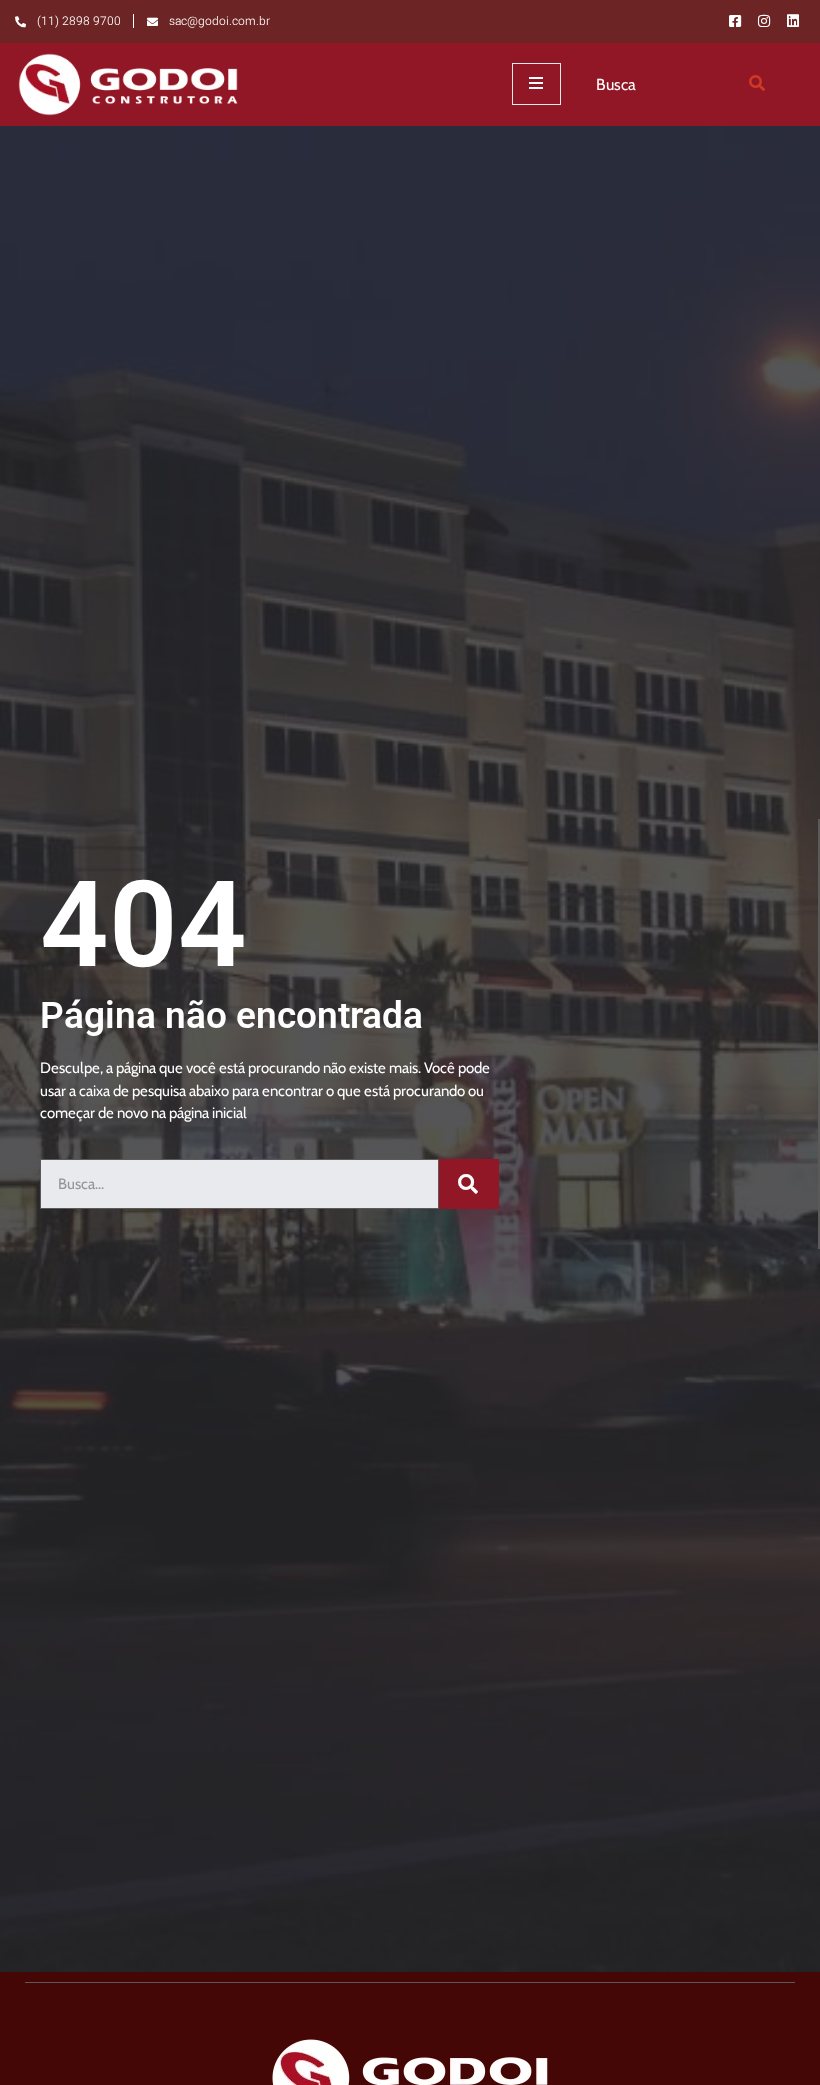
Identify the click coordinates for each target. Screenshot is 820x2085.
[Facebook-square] (735, 21)
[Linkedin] (793, 21)
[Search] (757, 84)
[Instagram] (764, 21)
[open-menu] (536, 84)
